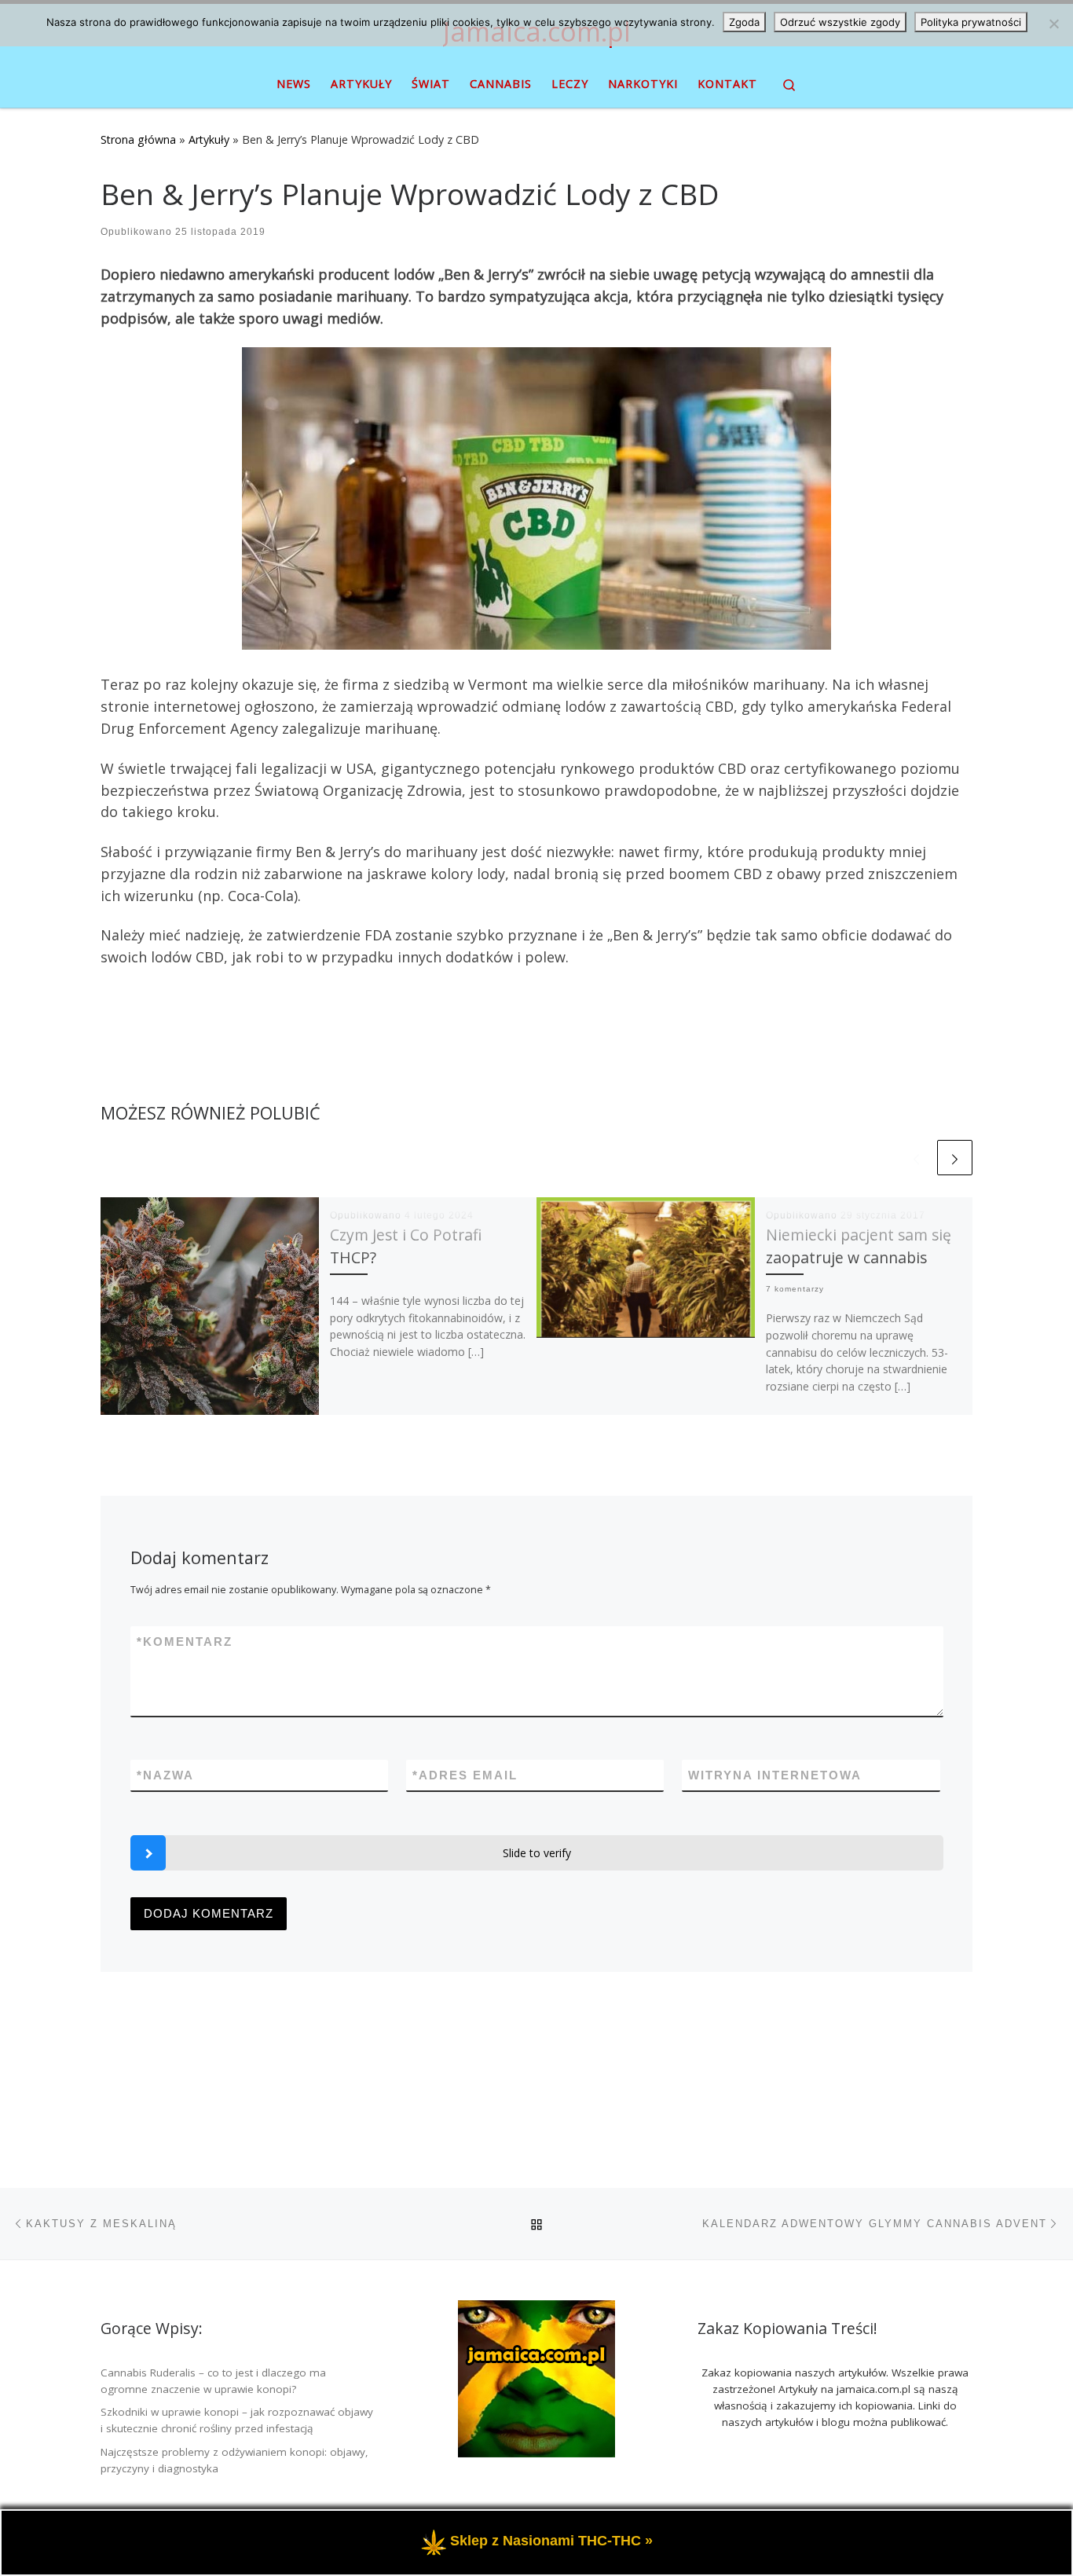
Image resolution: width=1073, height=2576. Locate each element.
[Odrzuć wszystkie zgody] (1053, 24)
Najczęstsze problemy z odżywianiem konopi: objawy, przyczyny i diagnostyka (234, 2460)
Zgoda (744, 22)
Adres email (465, 1775)
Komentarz (185, 1642)
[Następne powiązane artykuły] (955, 1158)
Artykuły (209, 139)
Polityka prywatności (971, 22)
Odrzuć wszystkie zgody (840, 22)
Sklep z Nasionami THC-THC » (551, 2541)
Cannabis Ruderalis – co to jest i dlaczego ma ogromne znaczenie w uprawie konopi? (213, 2381)
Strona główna (138, 139)
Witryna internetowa (775, 1775)
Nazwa (165, 1775)
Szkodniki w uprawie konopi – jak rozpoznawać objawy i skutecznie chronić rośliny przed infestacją (237, 2420)
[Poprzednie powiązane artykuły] (916, 1158)
